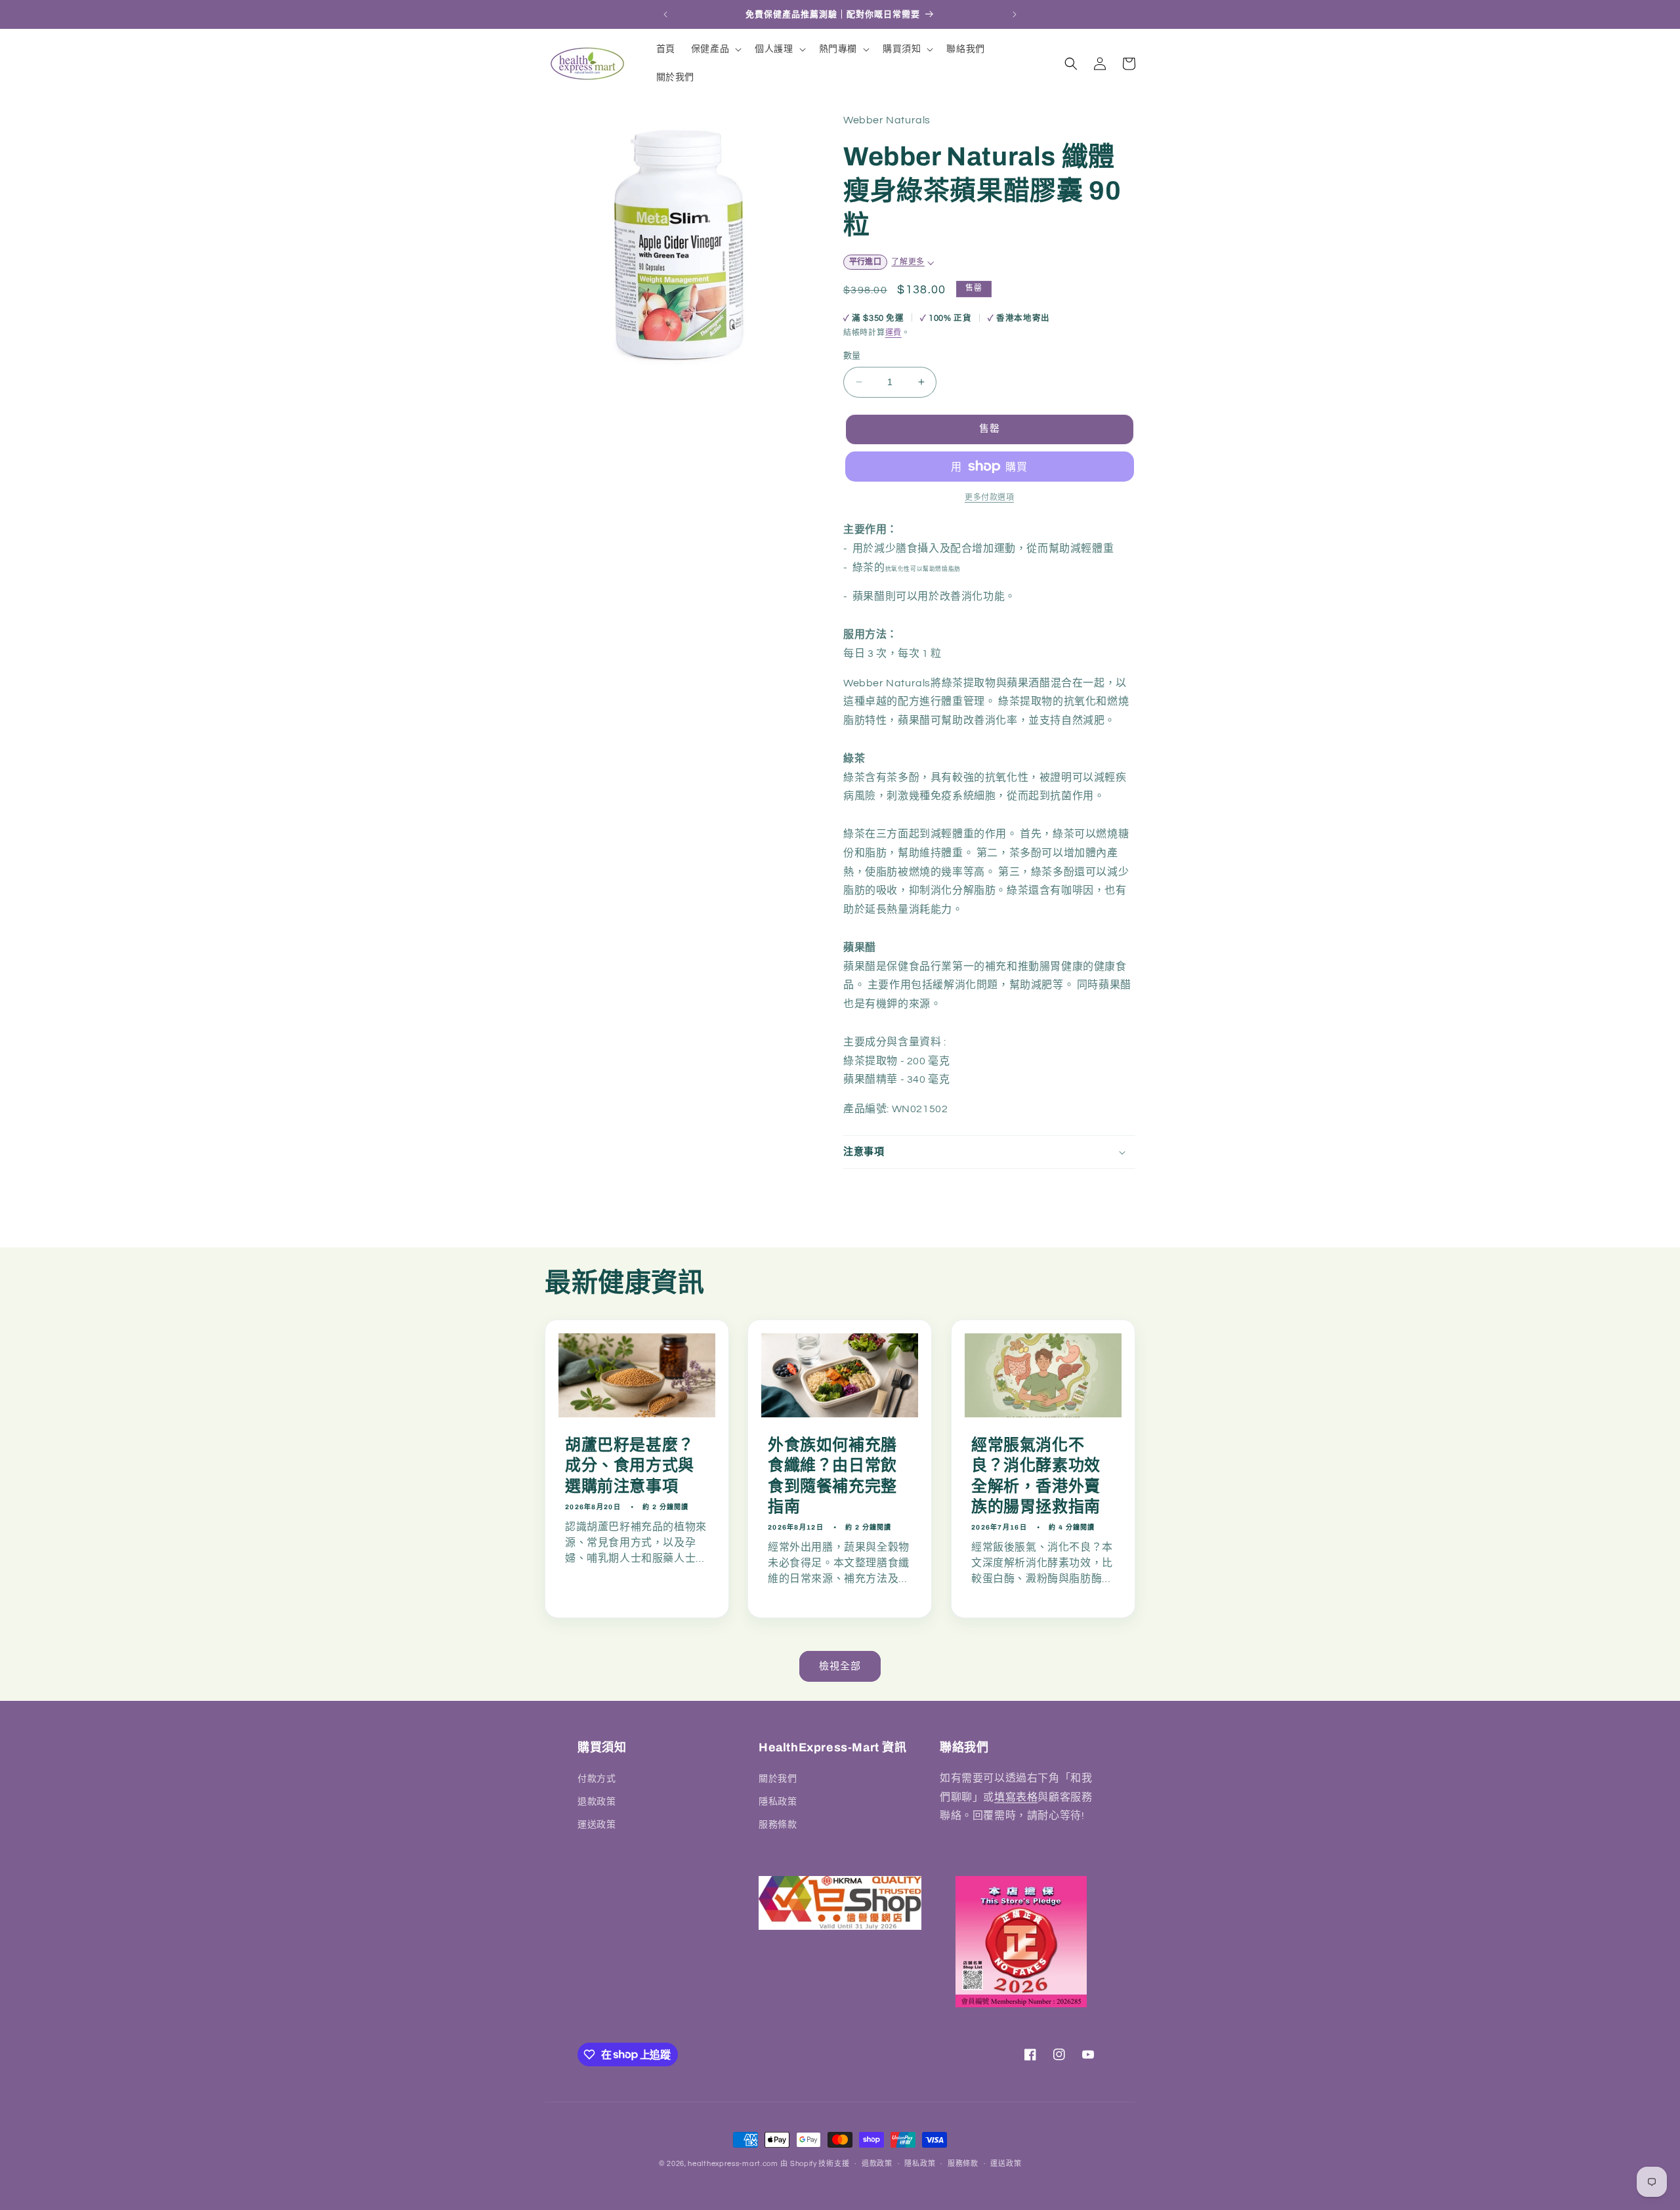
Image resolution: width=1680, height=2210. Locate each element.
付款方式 (597, 1778)
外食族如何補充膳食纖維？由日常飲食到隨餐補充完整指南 (832, 1476)
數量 (852, 356)
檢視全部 (840, 1666)
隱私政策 (778, 1801)
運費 (893, 333)
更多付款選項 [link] (989, 498)
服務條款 (778, 1824)
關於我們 (778, 1778)
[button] (715, 49)
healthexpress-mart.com (733, 2164)
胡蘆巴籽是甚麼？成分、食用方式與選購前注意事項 (630, 1466)
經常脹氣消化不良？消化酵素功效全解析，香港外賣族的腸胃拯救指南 (1036, 1476)
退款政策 (597, 1801)
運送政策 (597, 1824)
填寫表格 (1016, 1797)
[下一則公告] (1015, 14)
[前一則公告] (665, 14)
